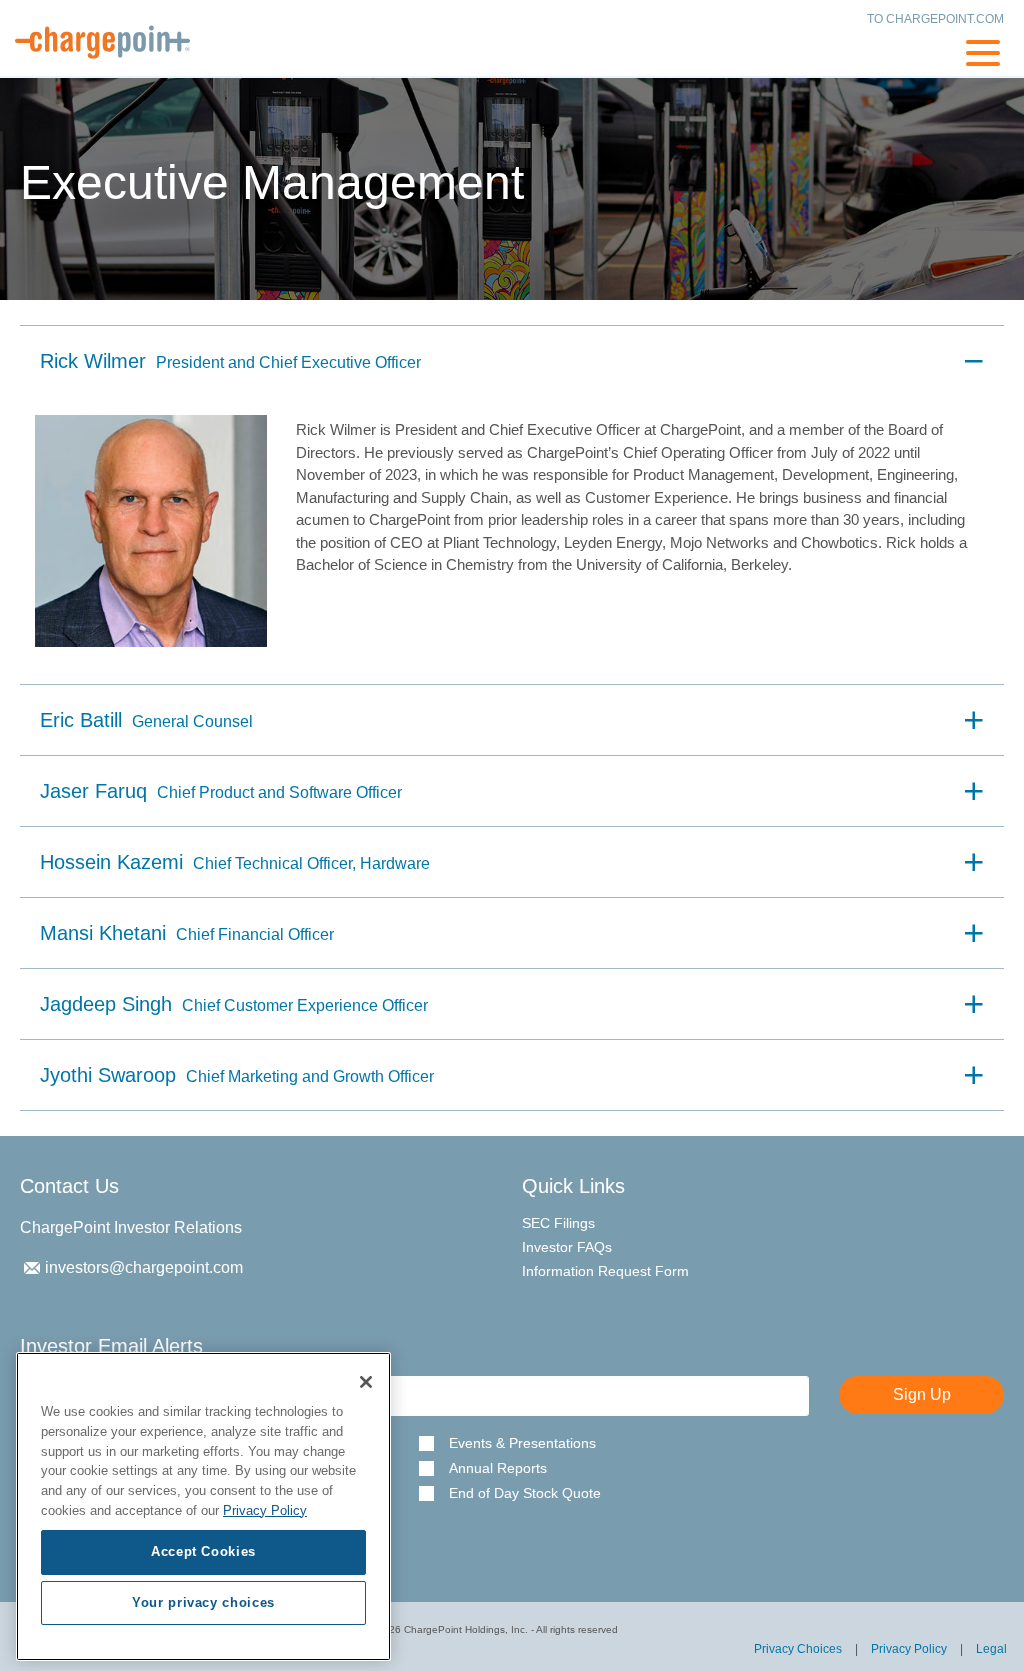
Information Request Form (605, 1271)
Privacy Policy (909, 1649)
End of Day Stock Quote (525, 1493)
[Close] (366, 1382)
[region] (203, 1506)
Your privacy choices (203, 1602)
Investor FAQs (567, 1247)
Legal (991, 1649)
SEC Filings (558, 1223)
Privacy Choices (798, 1649)
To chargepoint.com (935, 19)
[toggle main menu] (983, 56)
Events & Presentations (522, 1443)
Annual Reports (498, 1468)
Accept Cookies (203, 1551)
